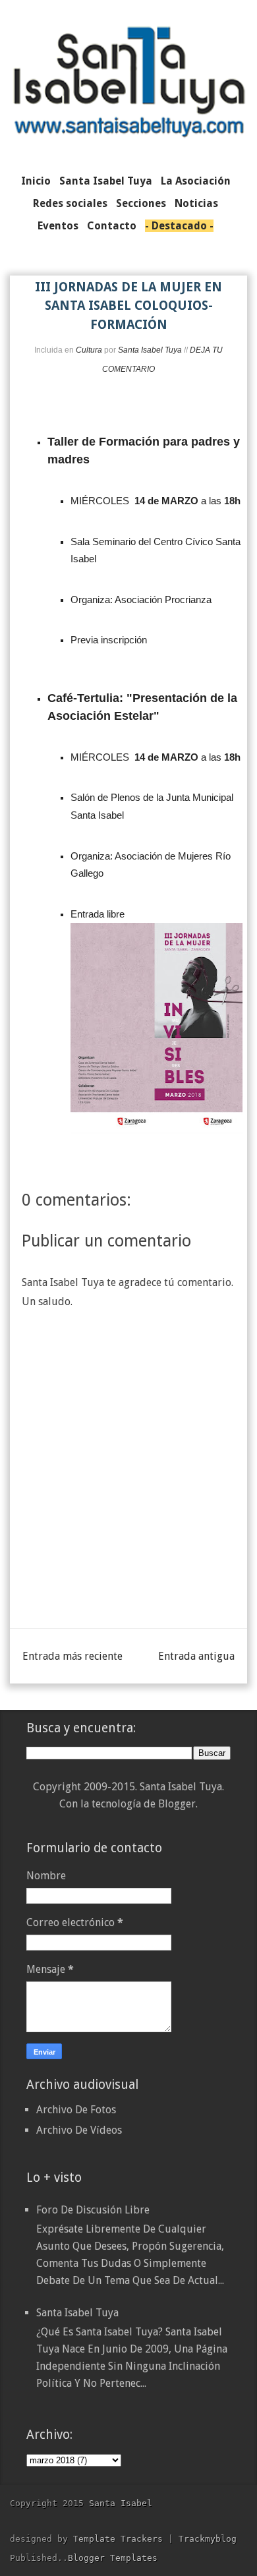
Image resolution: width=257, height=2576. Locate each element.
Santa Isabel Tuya (77, 2313)
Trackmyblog (208, 2539)
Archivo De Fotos (76, 2110)
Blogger (177, 1804)
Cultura (89, 350)
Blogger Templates (113, 2558)
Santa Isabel (121, 2503)
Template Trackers (118, 2539)
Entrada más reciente (72, 1656)
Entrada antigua (196, 1656)
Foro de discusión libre (93, 2210)
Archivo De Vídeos (79, 2130)
